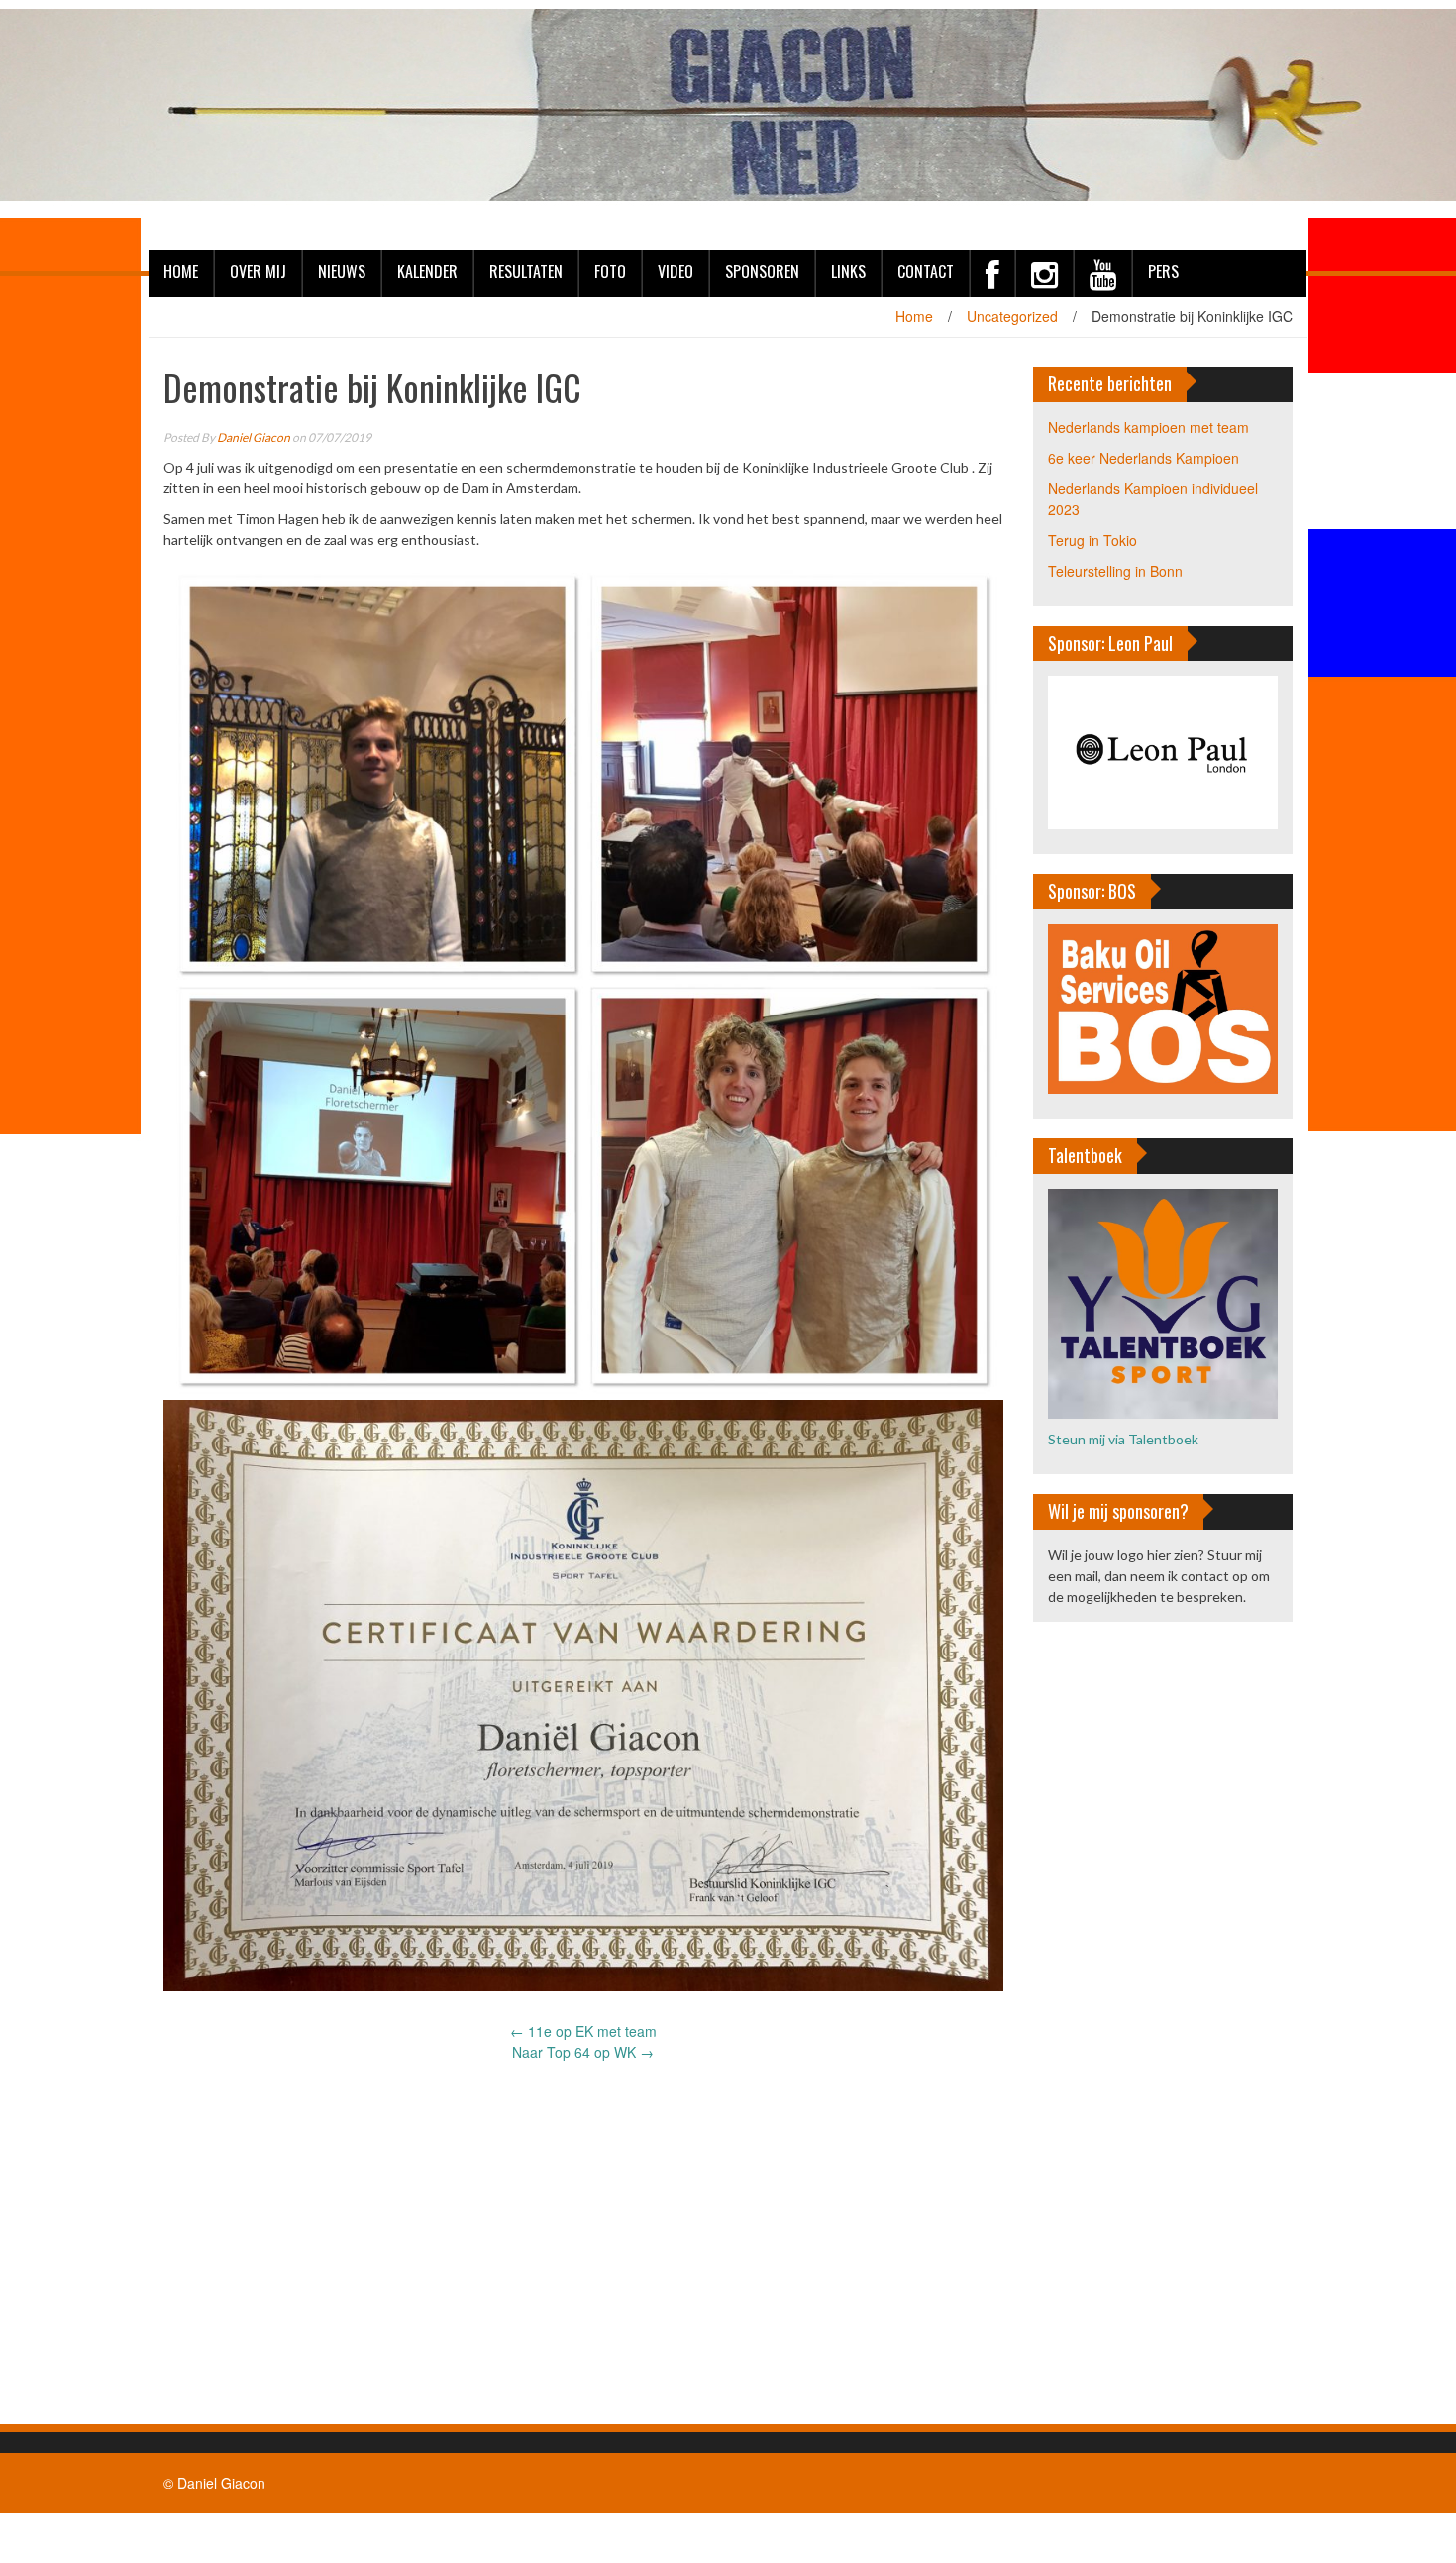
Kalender (427, 271)
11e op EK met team (583, 2031)
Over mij (258, 271)
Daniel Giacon (254, 437)
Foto (610, 271)
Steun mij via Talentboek (1123, 1439)
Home (181, 271)
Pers (1163, 271)
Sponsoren (762, 271)
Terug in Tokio (1092, 540)
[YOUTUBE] (1102, 273)
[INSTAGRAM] (1044, 273)
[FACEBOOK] (992, 273)
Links (848, 271)
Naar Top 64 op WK (583, 2052)
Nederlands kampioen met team (1148, 427)
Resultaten (526, 271)
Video (676, 271)
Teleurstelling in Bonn (1115, 571)
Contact (926, 271)
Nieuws (342, 271)
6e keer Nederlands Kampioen (1144, 458)
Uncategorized (1012, 316)
